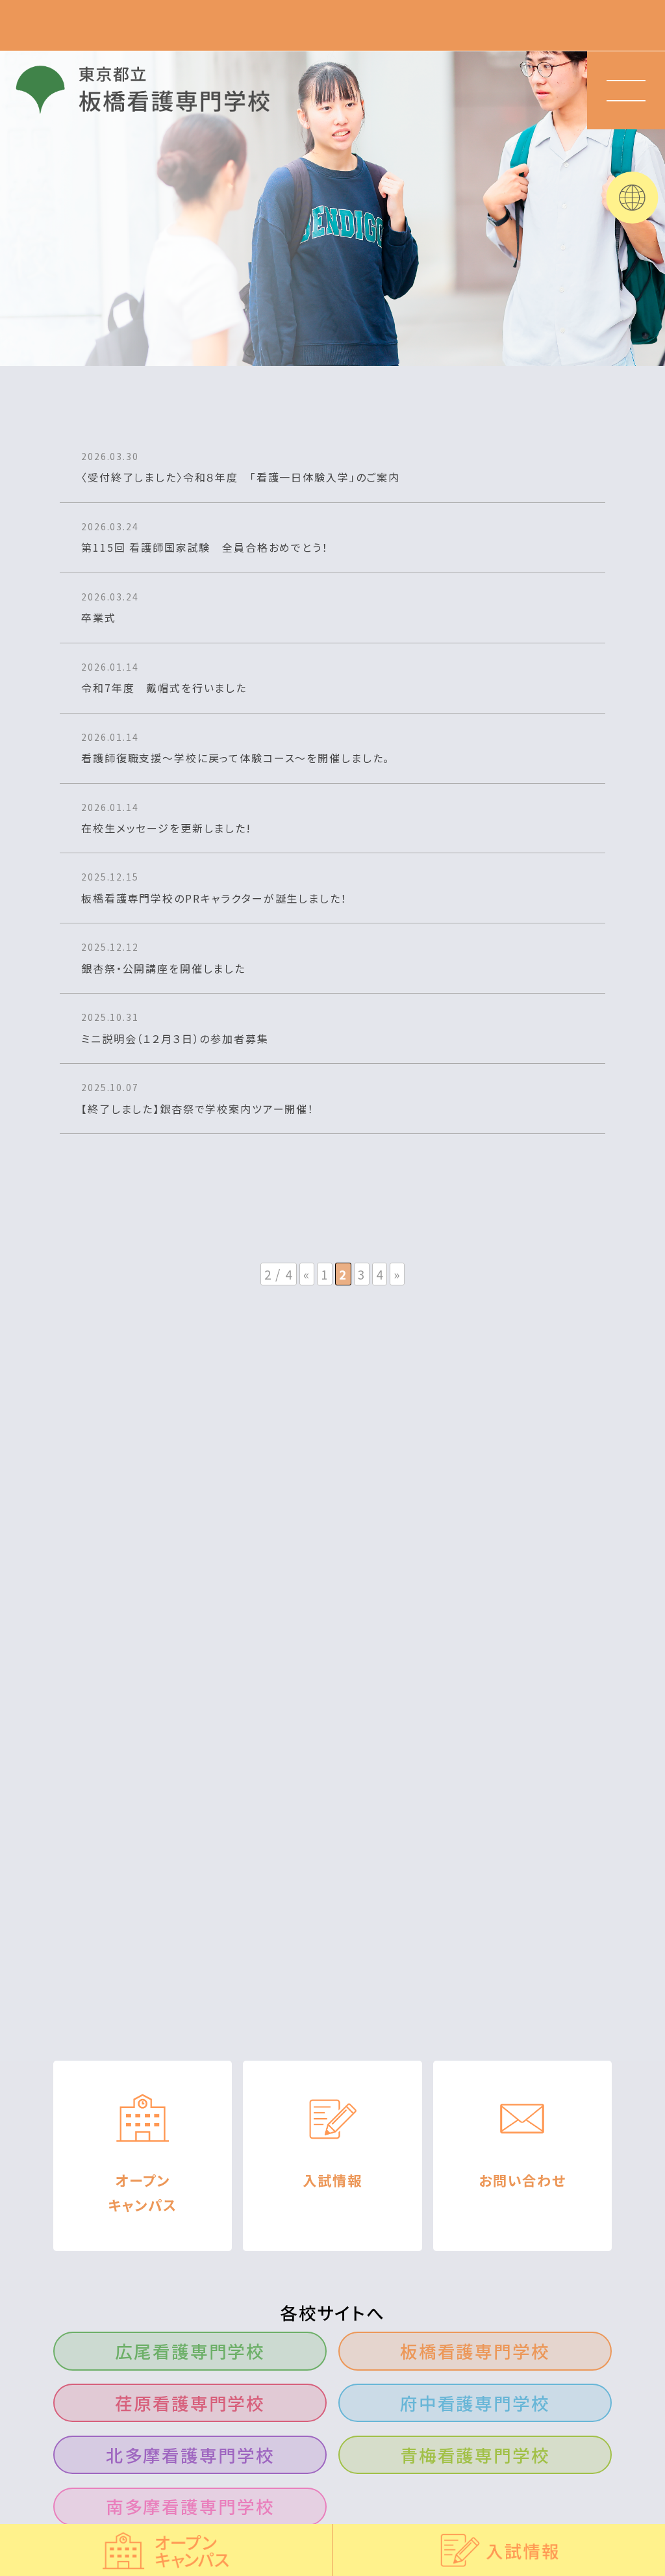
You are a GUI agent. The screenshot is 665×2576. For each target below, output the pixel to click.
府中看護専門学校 (475, 2403)
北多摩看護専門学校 (190, 2455)
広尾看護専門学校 (190, 2351)
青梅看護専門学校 (475, 2455)
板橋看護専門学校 (475, 2351)
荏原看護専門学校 (190, 2403)
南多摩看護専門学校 (190, 2506)
